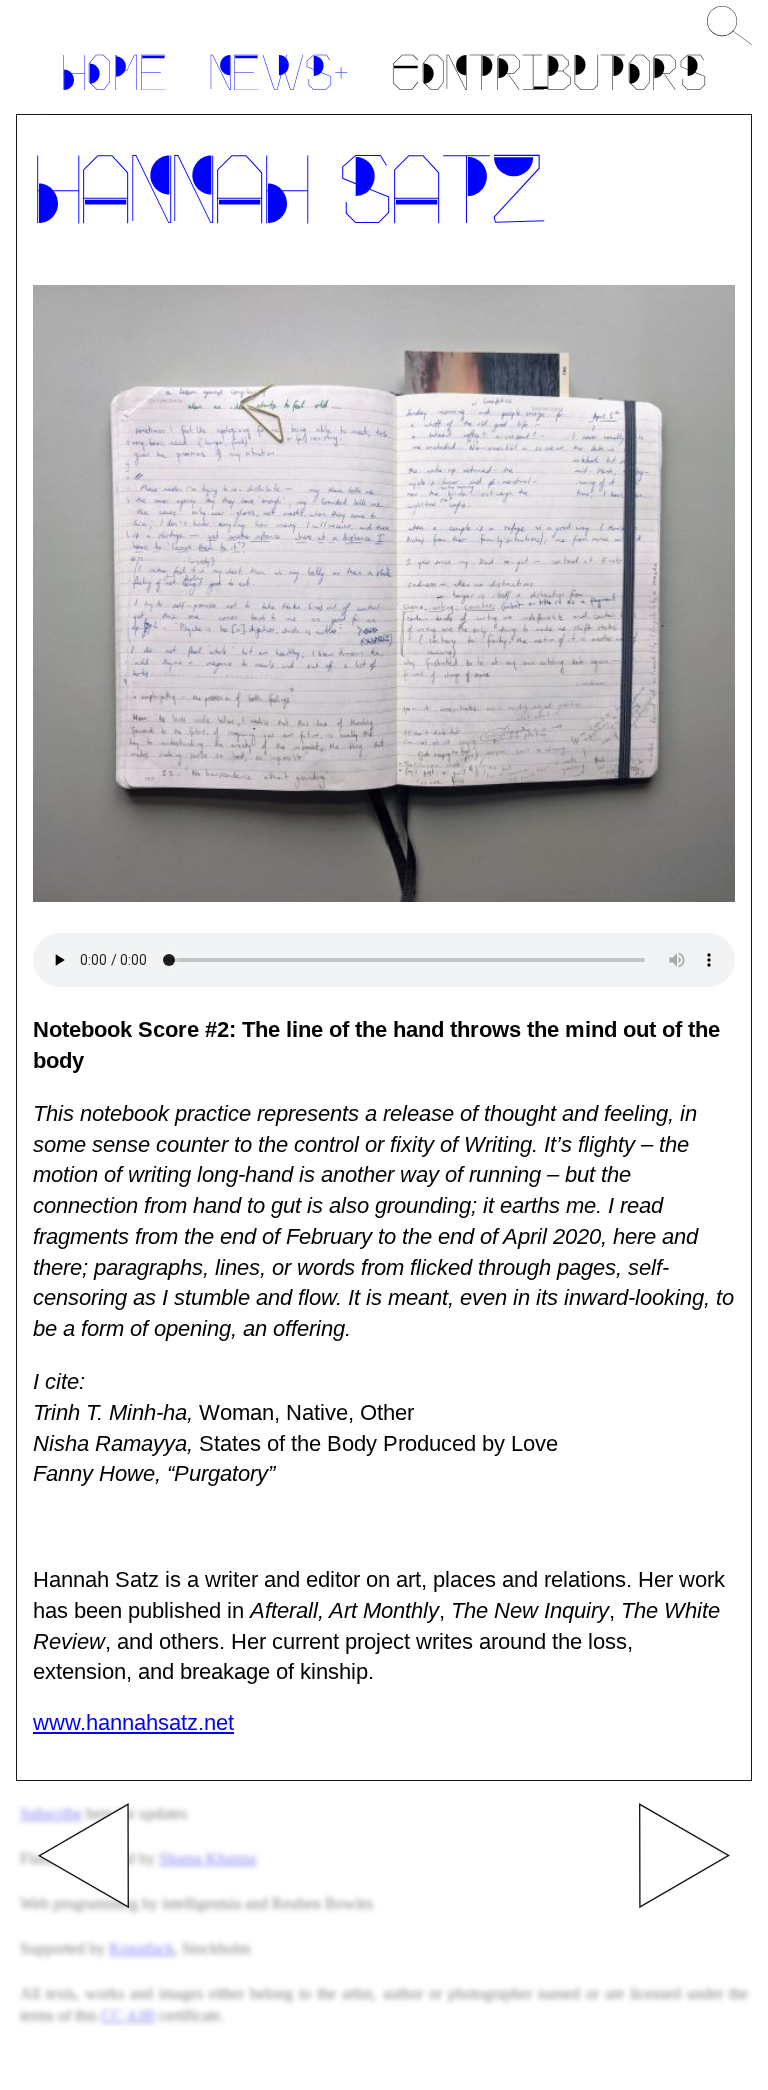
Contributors (548, 77)
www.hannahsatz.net (133, 1722)
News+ (279, 77)
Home (114, 77)
